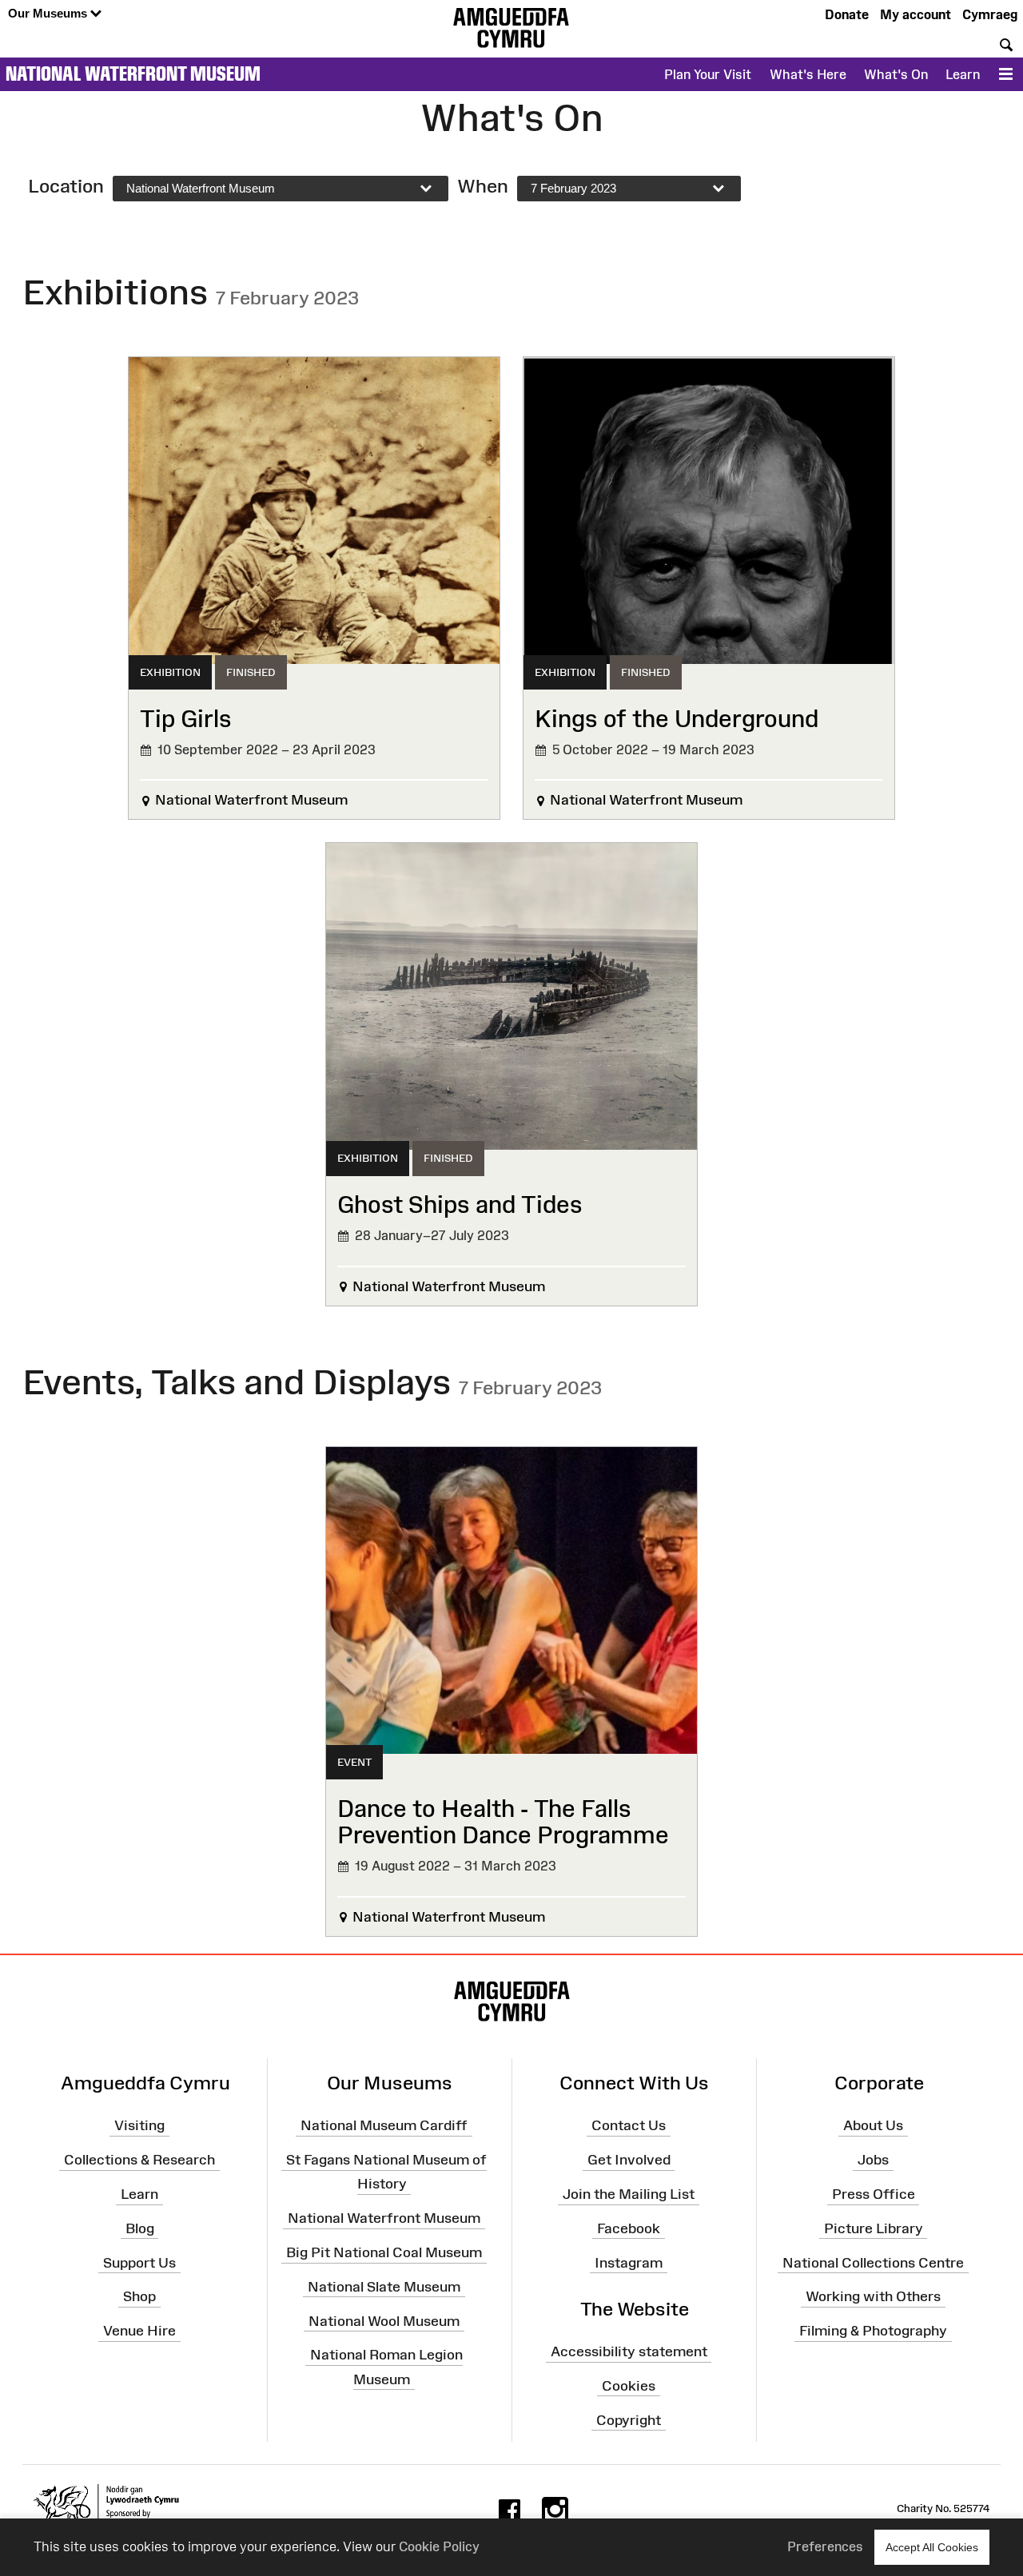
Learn (963, 74)
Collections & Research (139, 2160)
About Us (873, 2125)
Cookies (629, 2386)
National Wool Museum (384, 2320)
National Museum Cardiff (384, 2125)
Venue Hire (139, 2331)
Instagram (629, 2262)
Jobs (873, 2160)
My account (916, 14)
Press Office (874, 2194)
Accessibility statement (629, 2351)
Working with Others (873, 2296)
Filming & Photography (873, 2331)
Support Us (139, 2262)
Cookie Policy (439, 2546)
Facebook (629, 2228)
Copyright (629, 2419)
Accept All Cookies (932, 2547)
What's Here (808, 74)
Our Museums (49, 13)
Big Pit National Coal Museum (384, 2252)
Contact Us (629, 2125)
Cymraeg (990, 14)
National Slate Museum (384, 2287)
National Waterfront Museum (133, 74)
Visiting (139, 2125)
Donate (847, 14)
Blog (140, 2228)
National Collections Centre (873, 2262)
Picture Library (874, 2228)
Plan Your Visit (708, 74)
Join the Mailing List (629, 2194)
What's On (896, 74)
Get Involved (629, 2160)
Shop (139, 2296)
